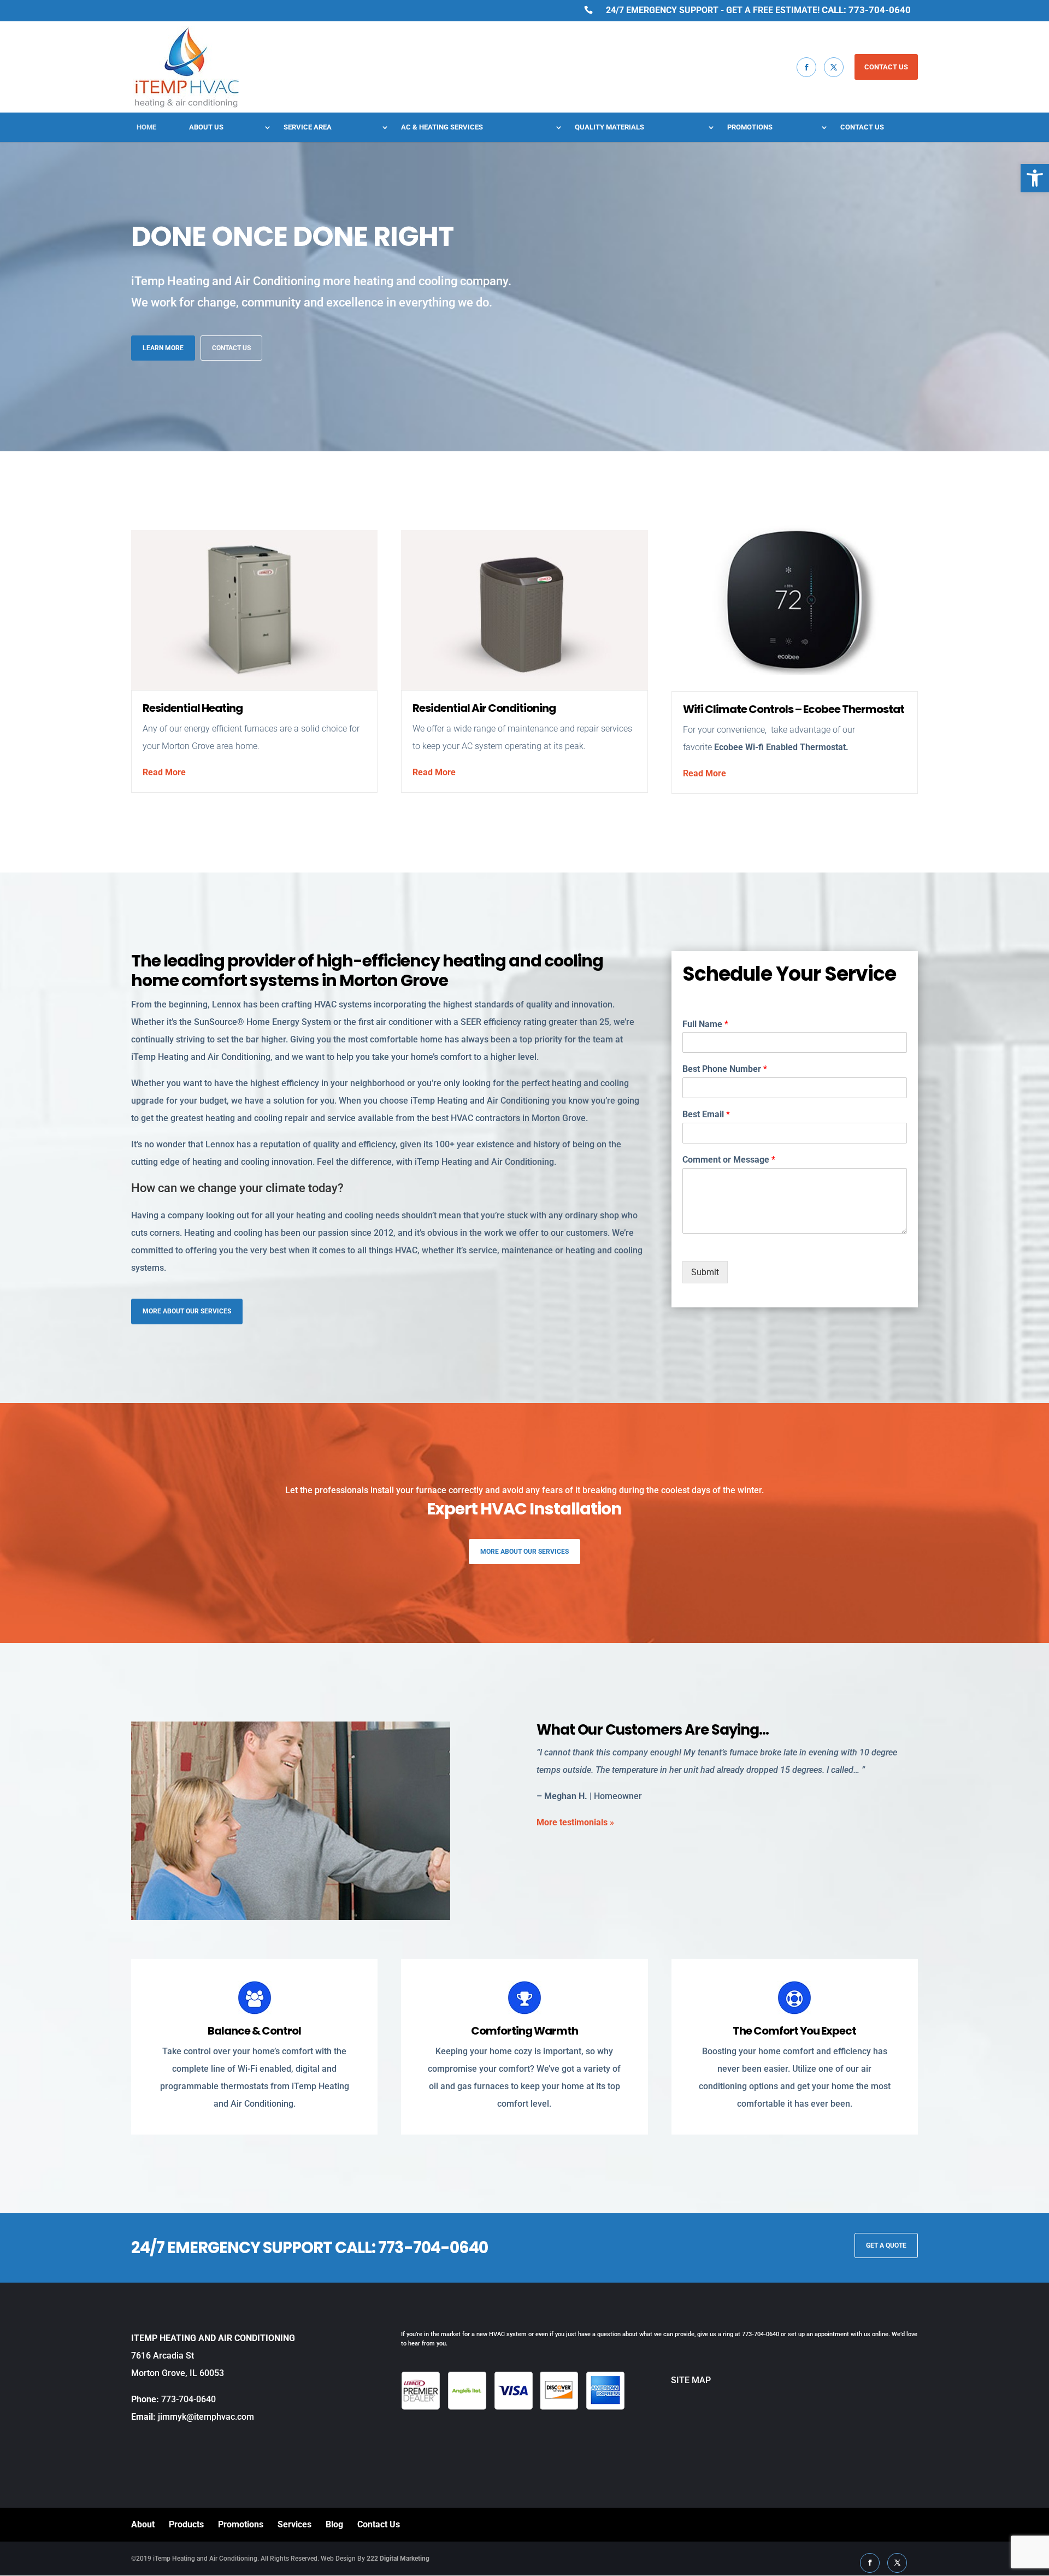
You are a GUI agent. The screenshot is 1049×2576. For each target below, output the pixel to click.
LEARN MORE (163, 348)
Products (186, 2524)
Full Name (705, 1024)
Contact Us (862, 127)
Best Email (706, 1114)
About (143, 2524)
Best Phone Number (725, 1069)
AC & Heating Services (442, 127)
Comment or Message (729, 1160)
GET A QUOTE (886, 2245)
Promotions (750, 127)
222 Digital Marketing (398, 2559)
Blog (334, 2524)
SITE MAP (668, 2380)
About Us (206, 127)
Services (294, 2524)
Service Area (308, 127)
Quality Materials (609, 127)
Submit (705, 1272)
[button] (1035, 178)
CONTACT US (886, 67)
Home (146, 127)
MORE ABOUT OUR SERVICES (187, 1311)
